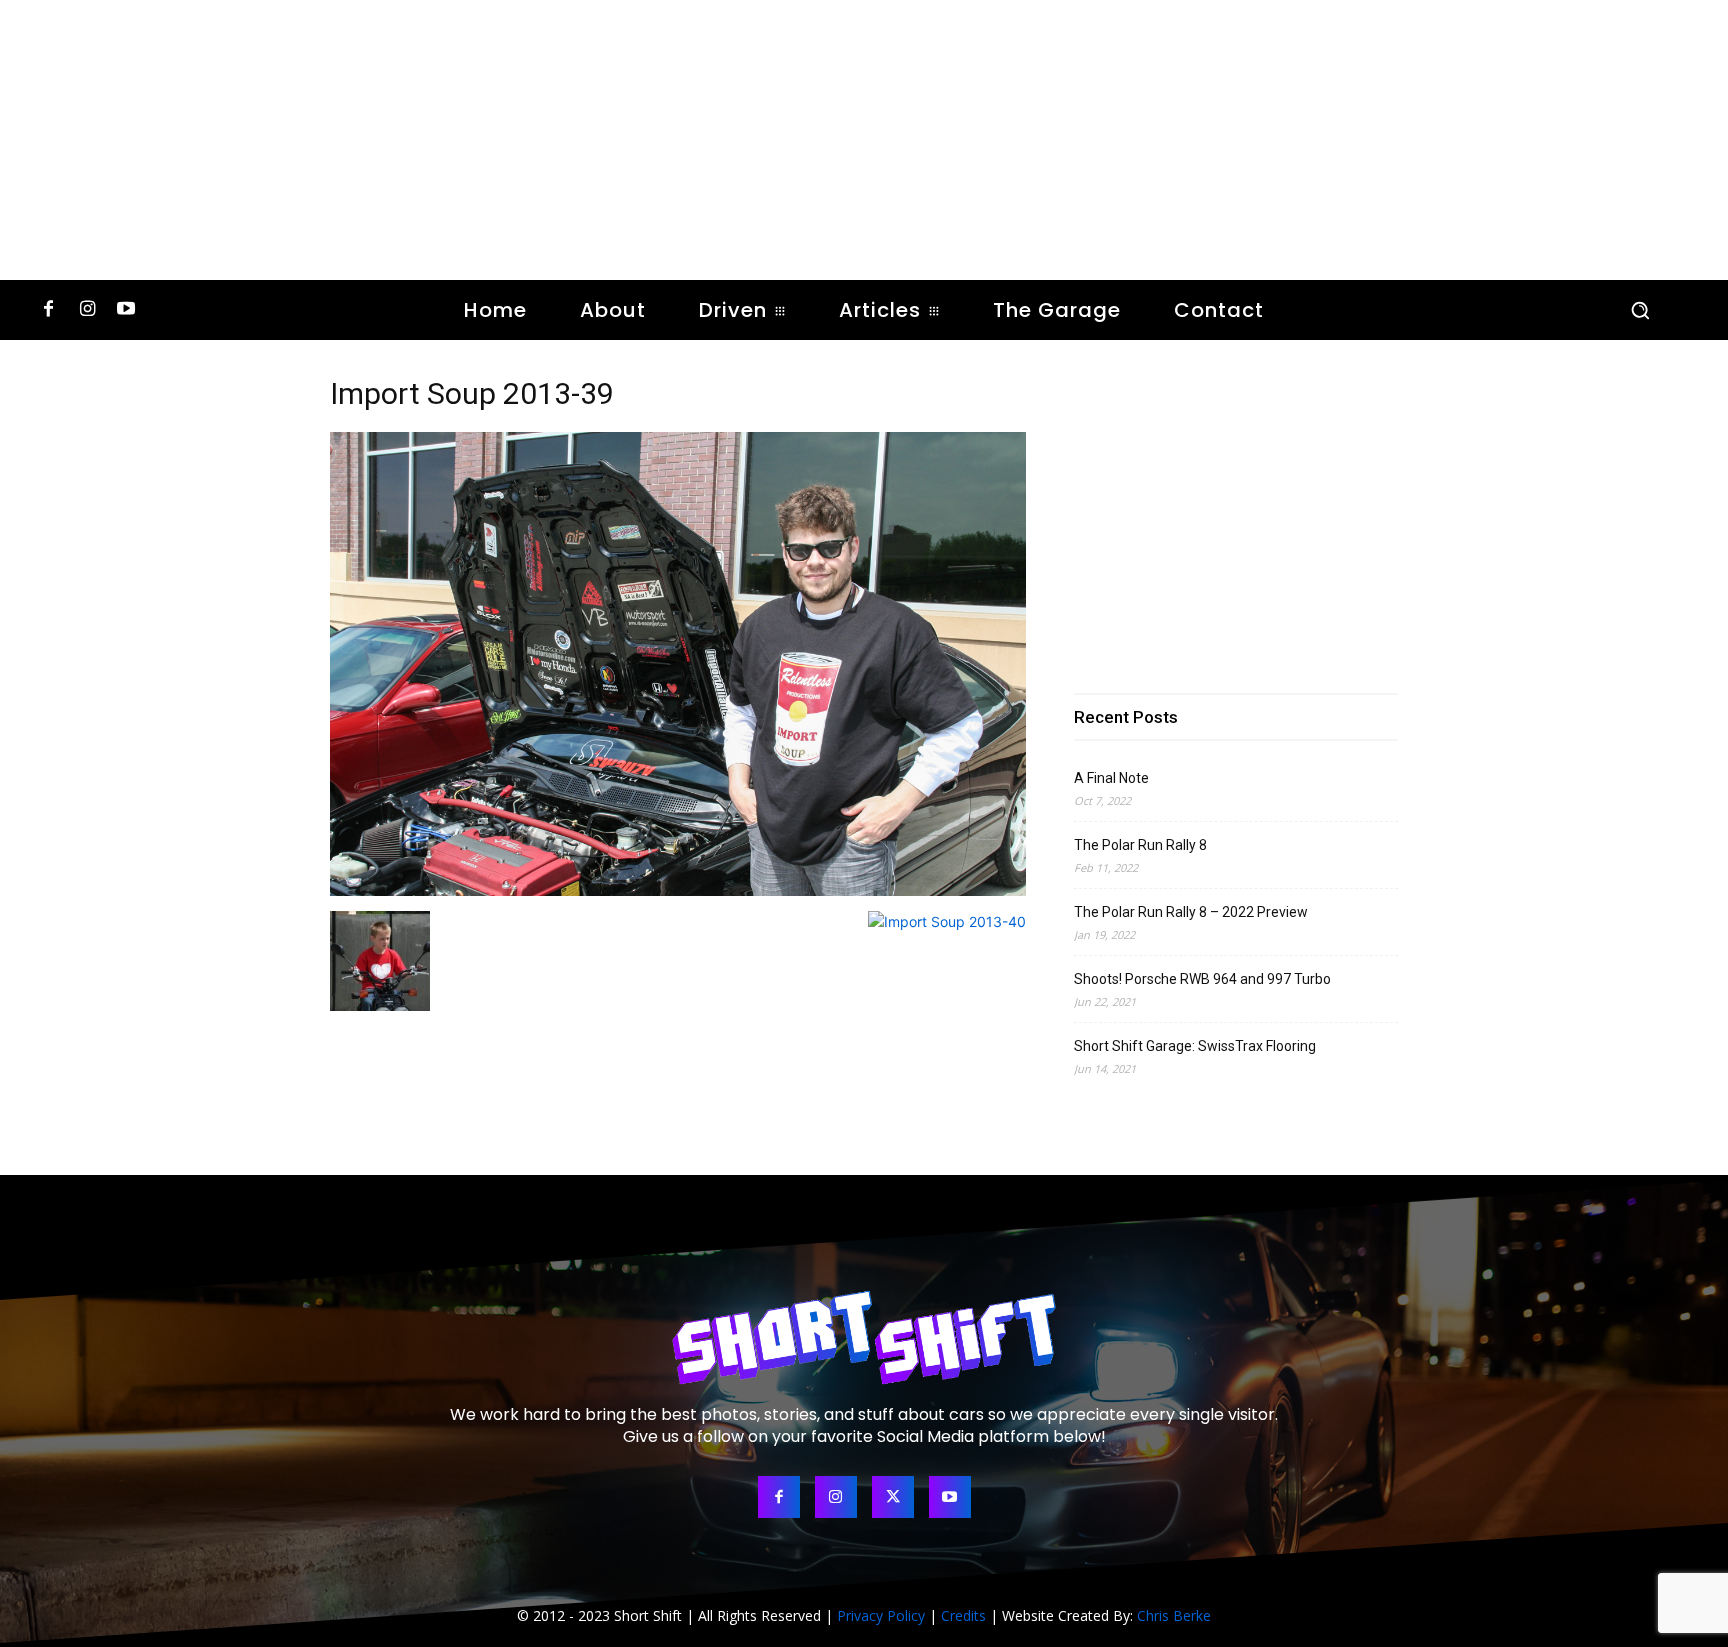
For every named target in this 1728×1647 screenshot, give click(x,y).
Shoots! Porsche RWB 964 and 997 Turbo (1202, 979)
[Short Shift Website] (864, 1337)
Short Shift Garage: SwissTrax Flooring (1195, 1046)
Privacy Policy (881, 1615)
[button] (1640, 310)
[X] (893, 1497)
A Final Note (1111, 778)
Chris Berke (1174, 1615)
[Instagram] (87, 310)
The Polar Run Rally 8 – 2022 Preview (1191, 912)
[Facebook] (48, 310)
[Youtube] (126, 310)
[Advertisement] (864, 140)
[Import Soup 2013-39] (678, 890)
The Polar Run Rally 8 (1140, 845)
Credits (963, 1615)
